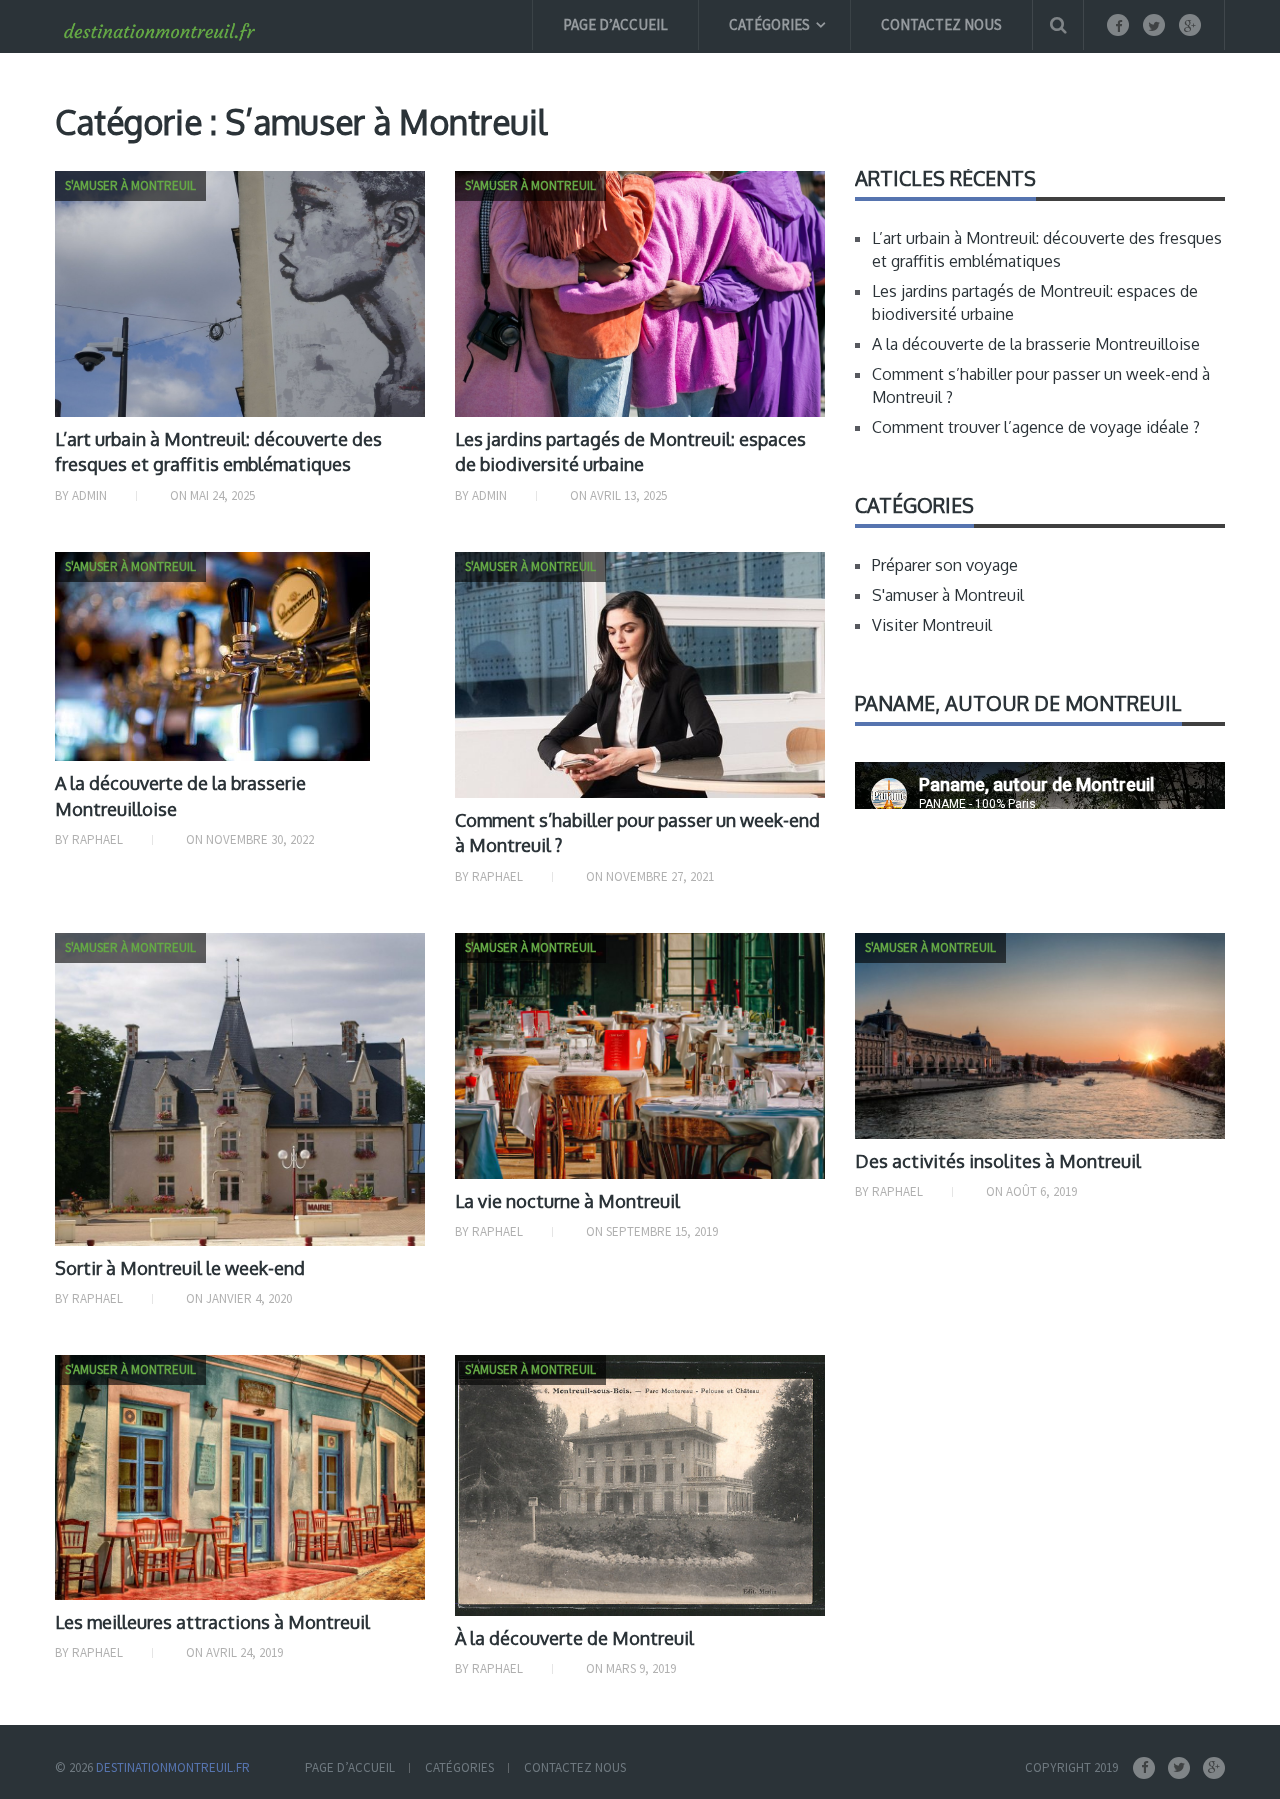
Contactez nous (941, 24)
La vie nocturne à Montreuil (567, 1201)
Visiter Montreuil (932, 625)
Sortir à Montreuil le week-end (180, 1268)
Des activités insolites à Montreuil (998, 1161)
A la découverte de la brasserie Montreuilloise (1036, 344)
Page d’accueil (615, 24)
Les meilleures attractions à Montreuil (212, 1622)
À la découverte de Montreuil (574, 1638)
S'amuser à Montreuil (948, 595)
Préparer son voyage (945, 565)
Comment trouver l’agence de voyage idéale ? (1036, 427)
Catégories (769, 24)
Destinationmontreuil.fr (173, 1767)
